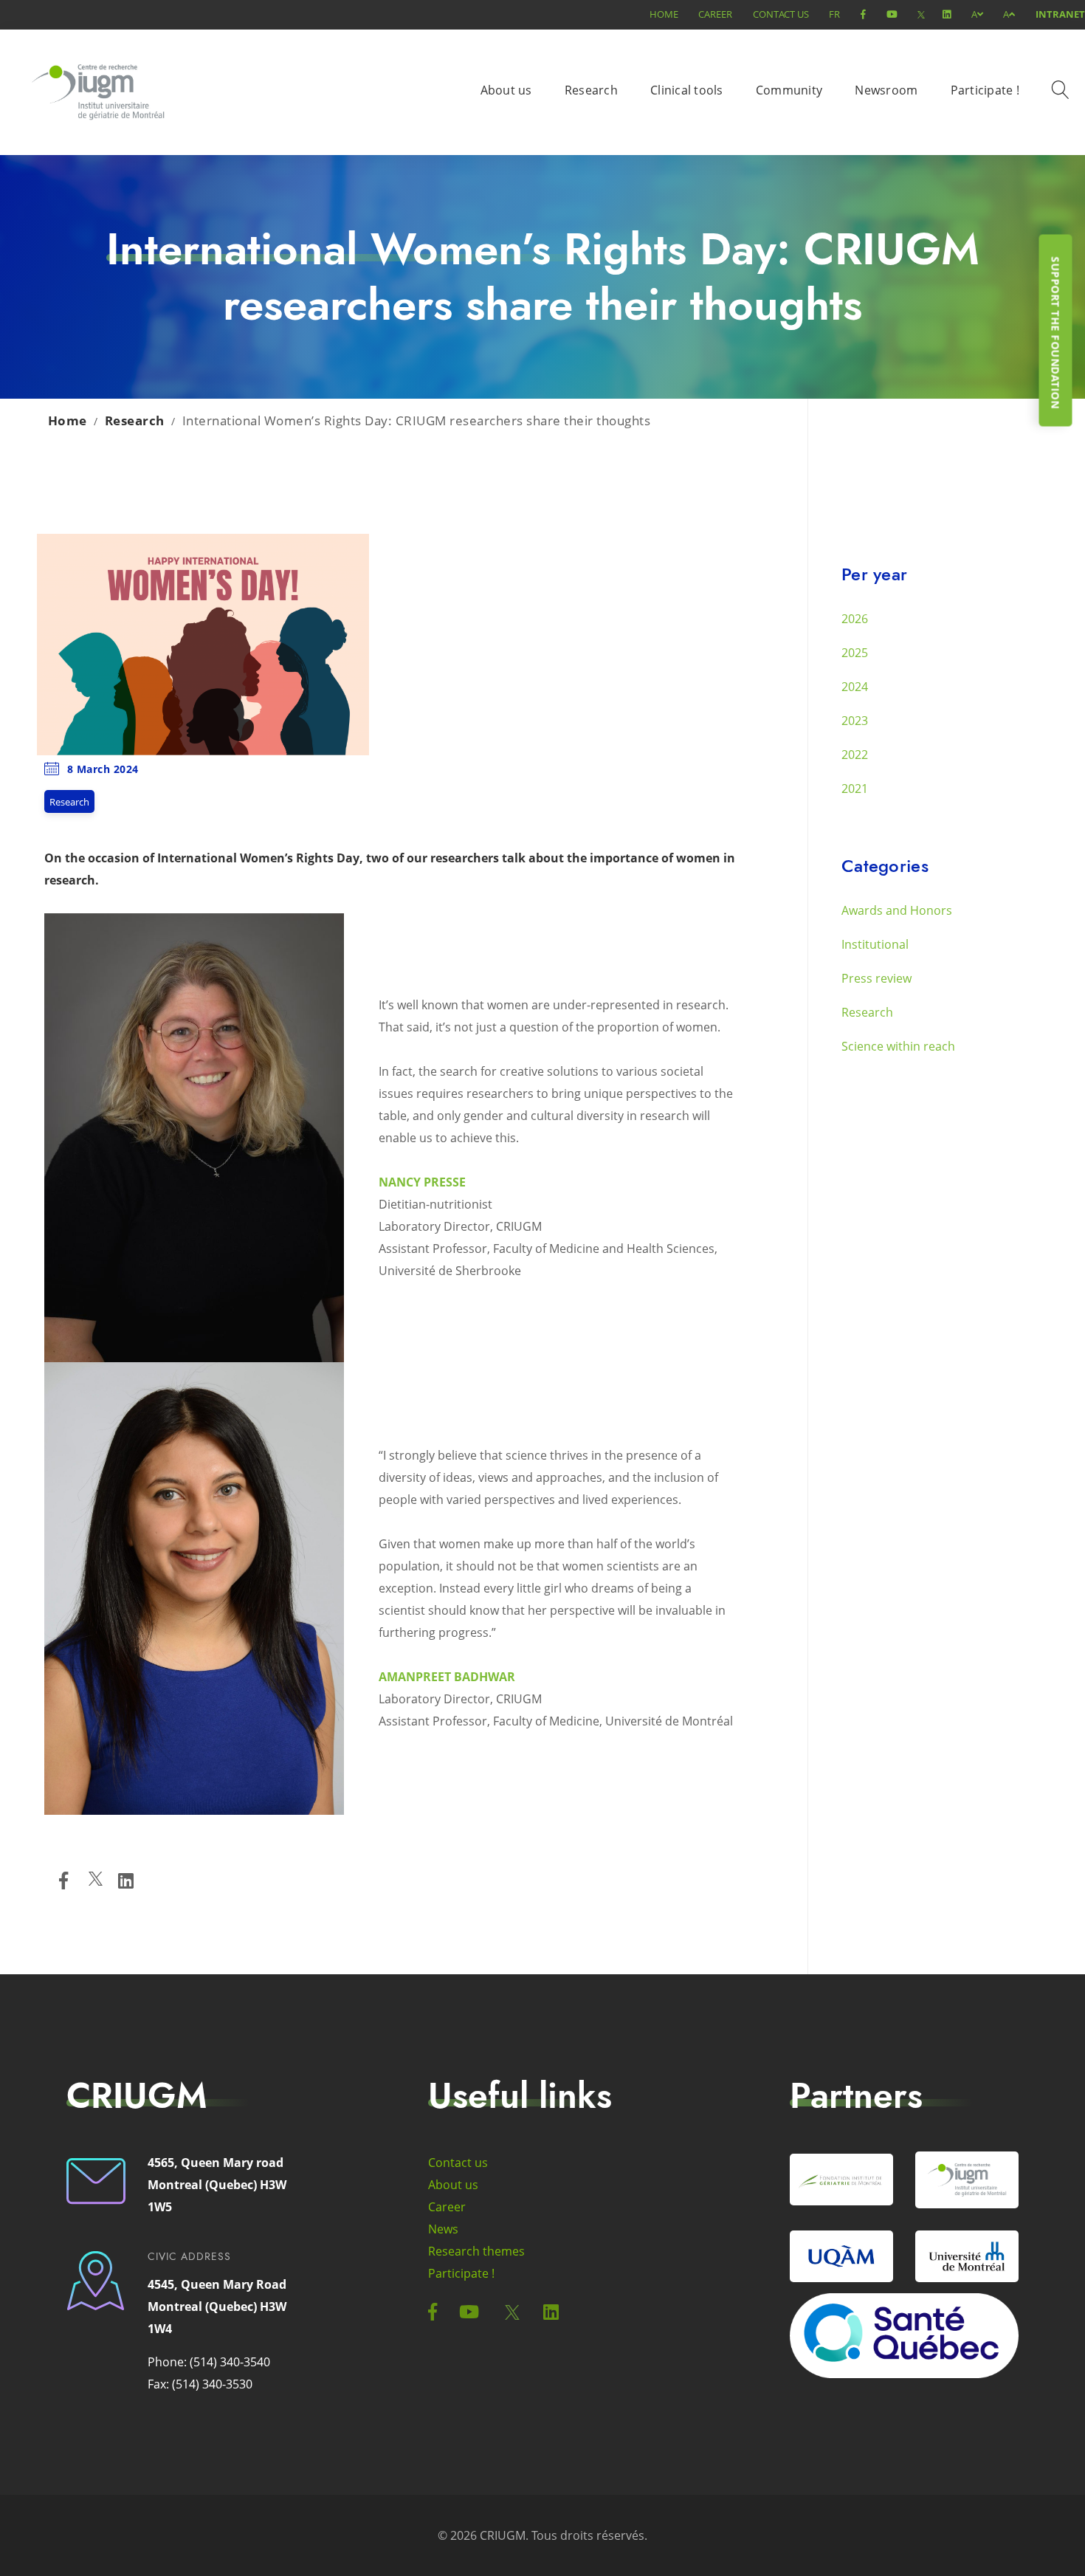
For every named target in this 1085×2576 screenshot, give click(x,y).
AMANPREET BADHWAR (447, 1677)
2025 (855, 653)
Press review (876, 978)
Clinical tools (687, 90)
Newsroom (886, 90)
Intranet (1060, 14)
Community (789, 90)
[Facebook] (63, 1881)
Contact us (781, 14)
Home (664, 14)
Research (591, 90)
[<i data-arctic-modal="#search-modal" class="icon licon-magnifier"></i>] (1063, 92)
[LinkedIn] (126, 1881)
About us (506, 90)
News (443, 2229)
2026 (855, 619)
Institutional (875, 944)
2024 (855, 687)
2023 (855, 721)
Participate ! (985, 90)
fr (834, 14)
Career (715, 14)
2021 (855, 789)
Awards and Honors (897, 910)
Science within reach (898, 1046)
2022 (855, 755)
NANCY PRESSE (422, 1182)
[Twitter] (96, 1881)
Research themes (476, 2251)
